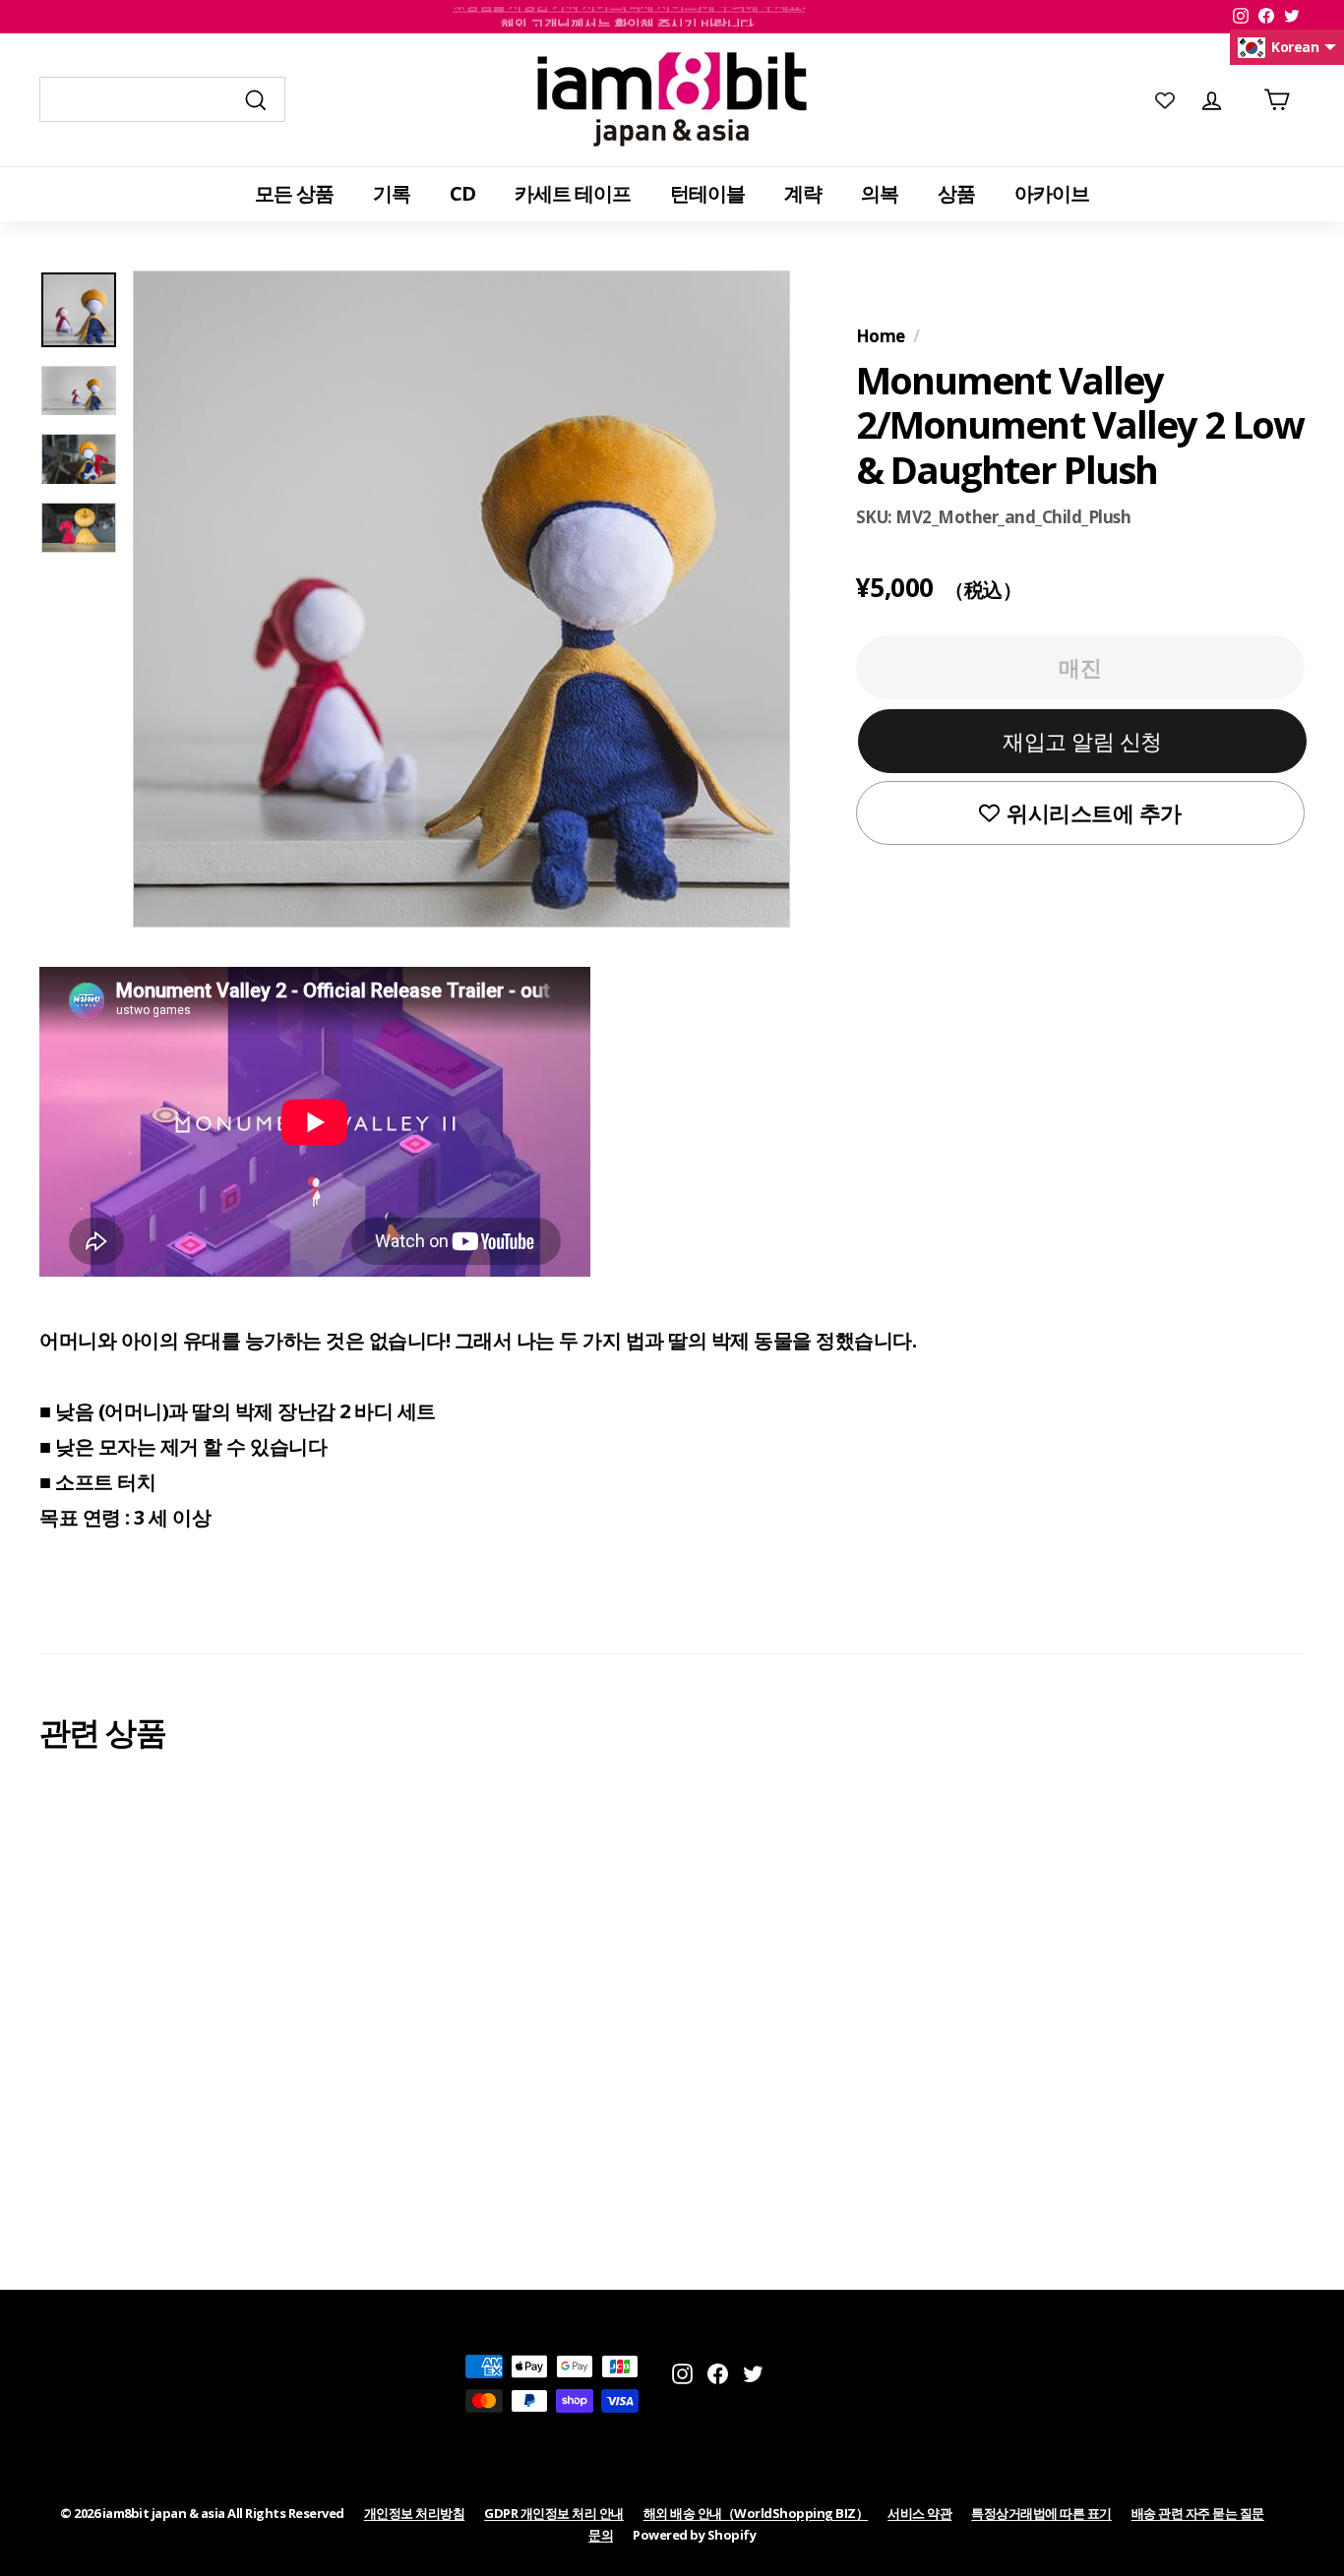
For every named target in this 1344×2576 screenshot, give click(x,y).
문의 (601, 2535)
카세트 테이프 (573, 193)
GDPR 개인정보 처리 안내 (554, 2513)
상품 (956, 193)
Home (881, 336)
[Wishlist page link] (1165, 99)
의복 (880, 193)
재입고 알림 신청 (1082, 741)
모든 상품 (294, 193)
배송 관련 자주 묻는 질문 (1198, 2513)
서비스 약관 (919, 2513)
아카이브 (1052, 193)
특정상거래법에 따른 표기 (1041, 2513)
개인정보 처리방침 (415, 2513)
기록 (392, 193)
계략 (803, 193)
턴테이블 (707, 193)
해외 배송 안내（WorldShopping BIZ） (756, 2513)
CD (462, 193)
